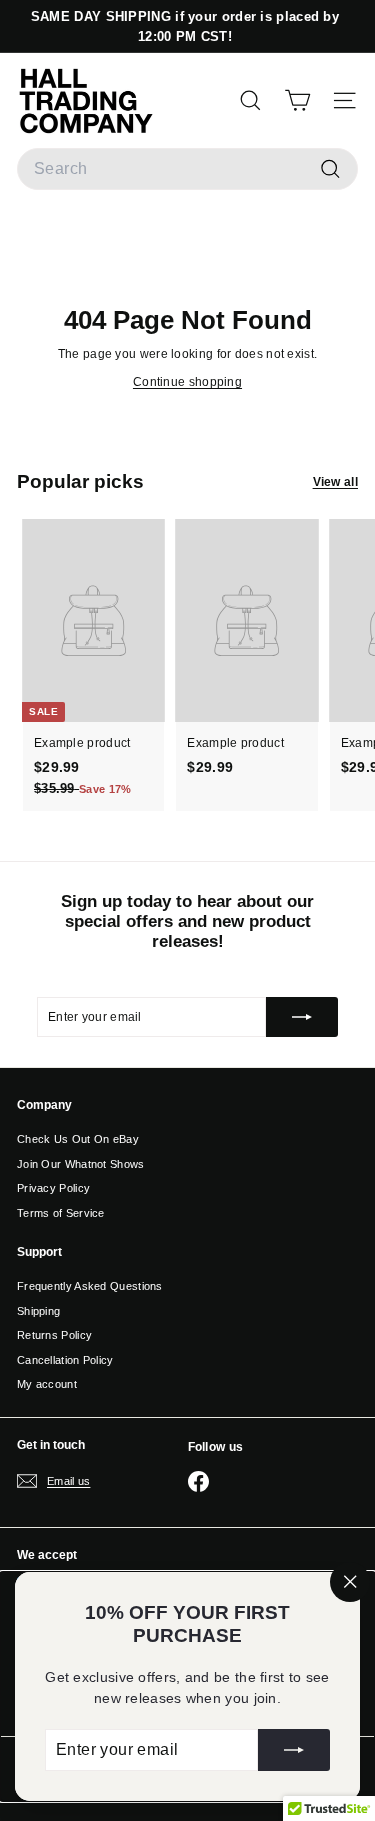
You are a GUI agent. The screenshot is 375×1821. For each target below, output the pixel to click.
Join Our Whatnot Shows (81, 1164)
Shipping (38, 1311)
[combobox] (187, 169)
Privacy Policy (53, 1188)
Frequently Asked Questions (90, 1286)
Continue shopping (187, 382)
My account (47, 1384)
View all (335, 482)
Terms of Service (61, 1213)
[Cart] (297, 100)
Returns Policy (54, 1335)
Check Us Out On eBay (78, 1139)
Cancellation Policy (65, 1360)
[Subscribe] (294, 1750)
